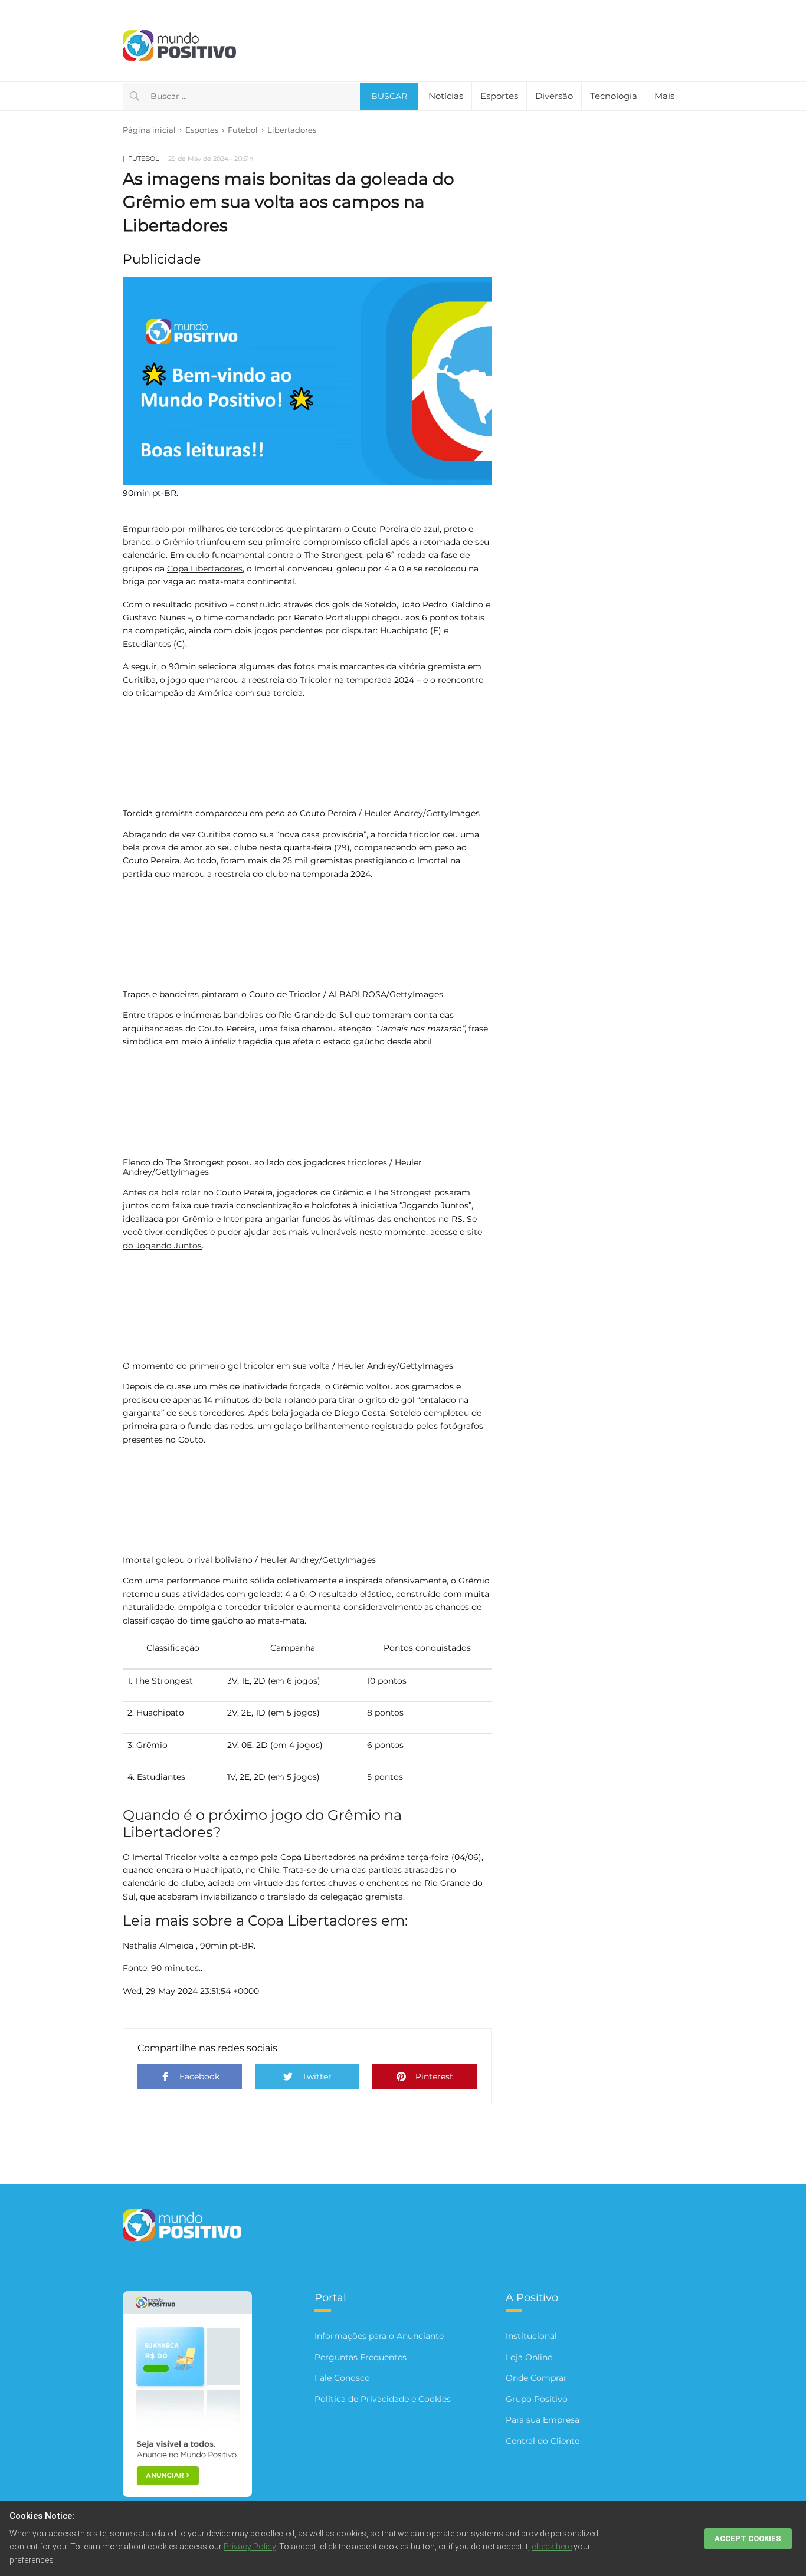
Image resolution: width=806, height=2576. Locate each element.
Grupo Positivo (537, 2399)
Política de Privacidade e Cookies (383, 2399)
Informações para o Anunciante (379, 2336)
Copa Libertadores (205, 569)
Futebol (243, 130)
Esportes (499, 96)
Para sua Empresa (543, 2420)
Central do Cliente (543, 2441)
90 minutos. (176, 1968)
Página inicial (149, 130)
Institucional (531, 2336)
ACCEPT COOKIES (748, 2539)
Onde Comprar (536, 2378)
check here (552, 2547)
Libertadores (292, 130)
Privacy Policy (250, 2547)
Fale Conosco (342, 2378)
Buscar (389, 96)
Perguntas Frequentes (361, 2357)
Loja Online (529, 2357)
